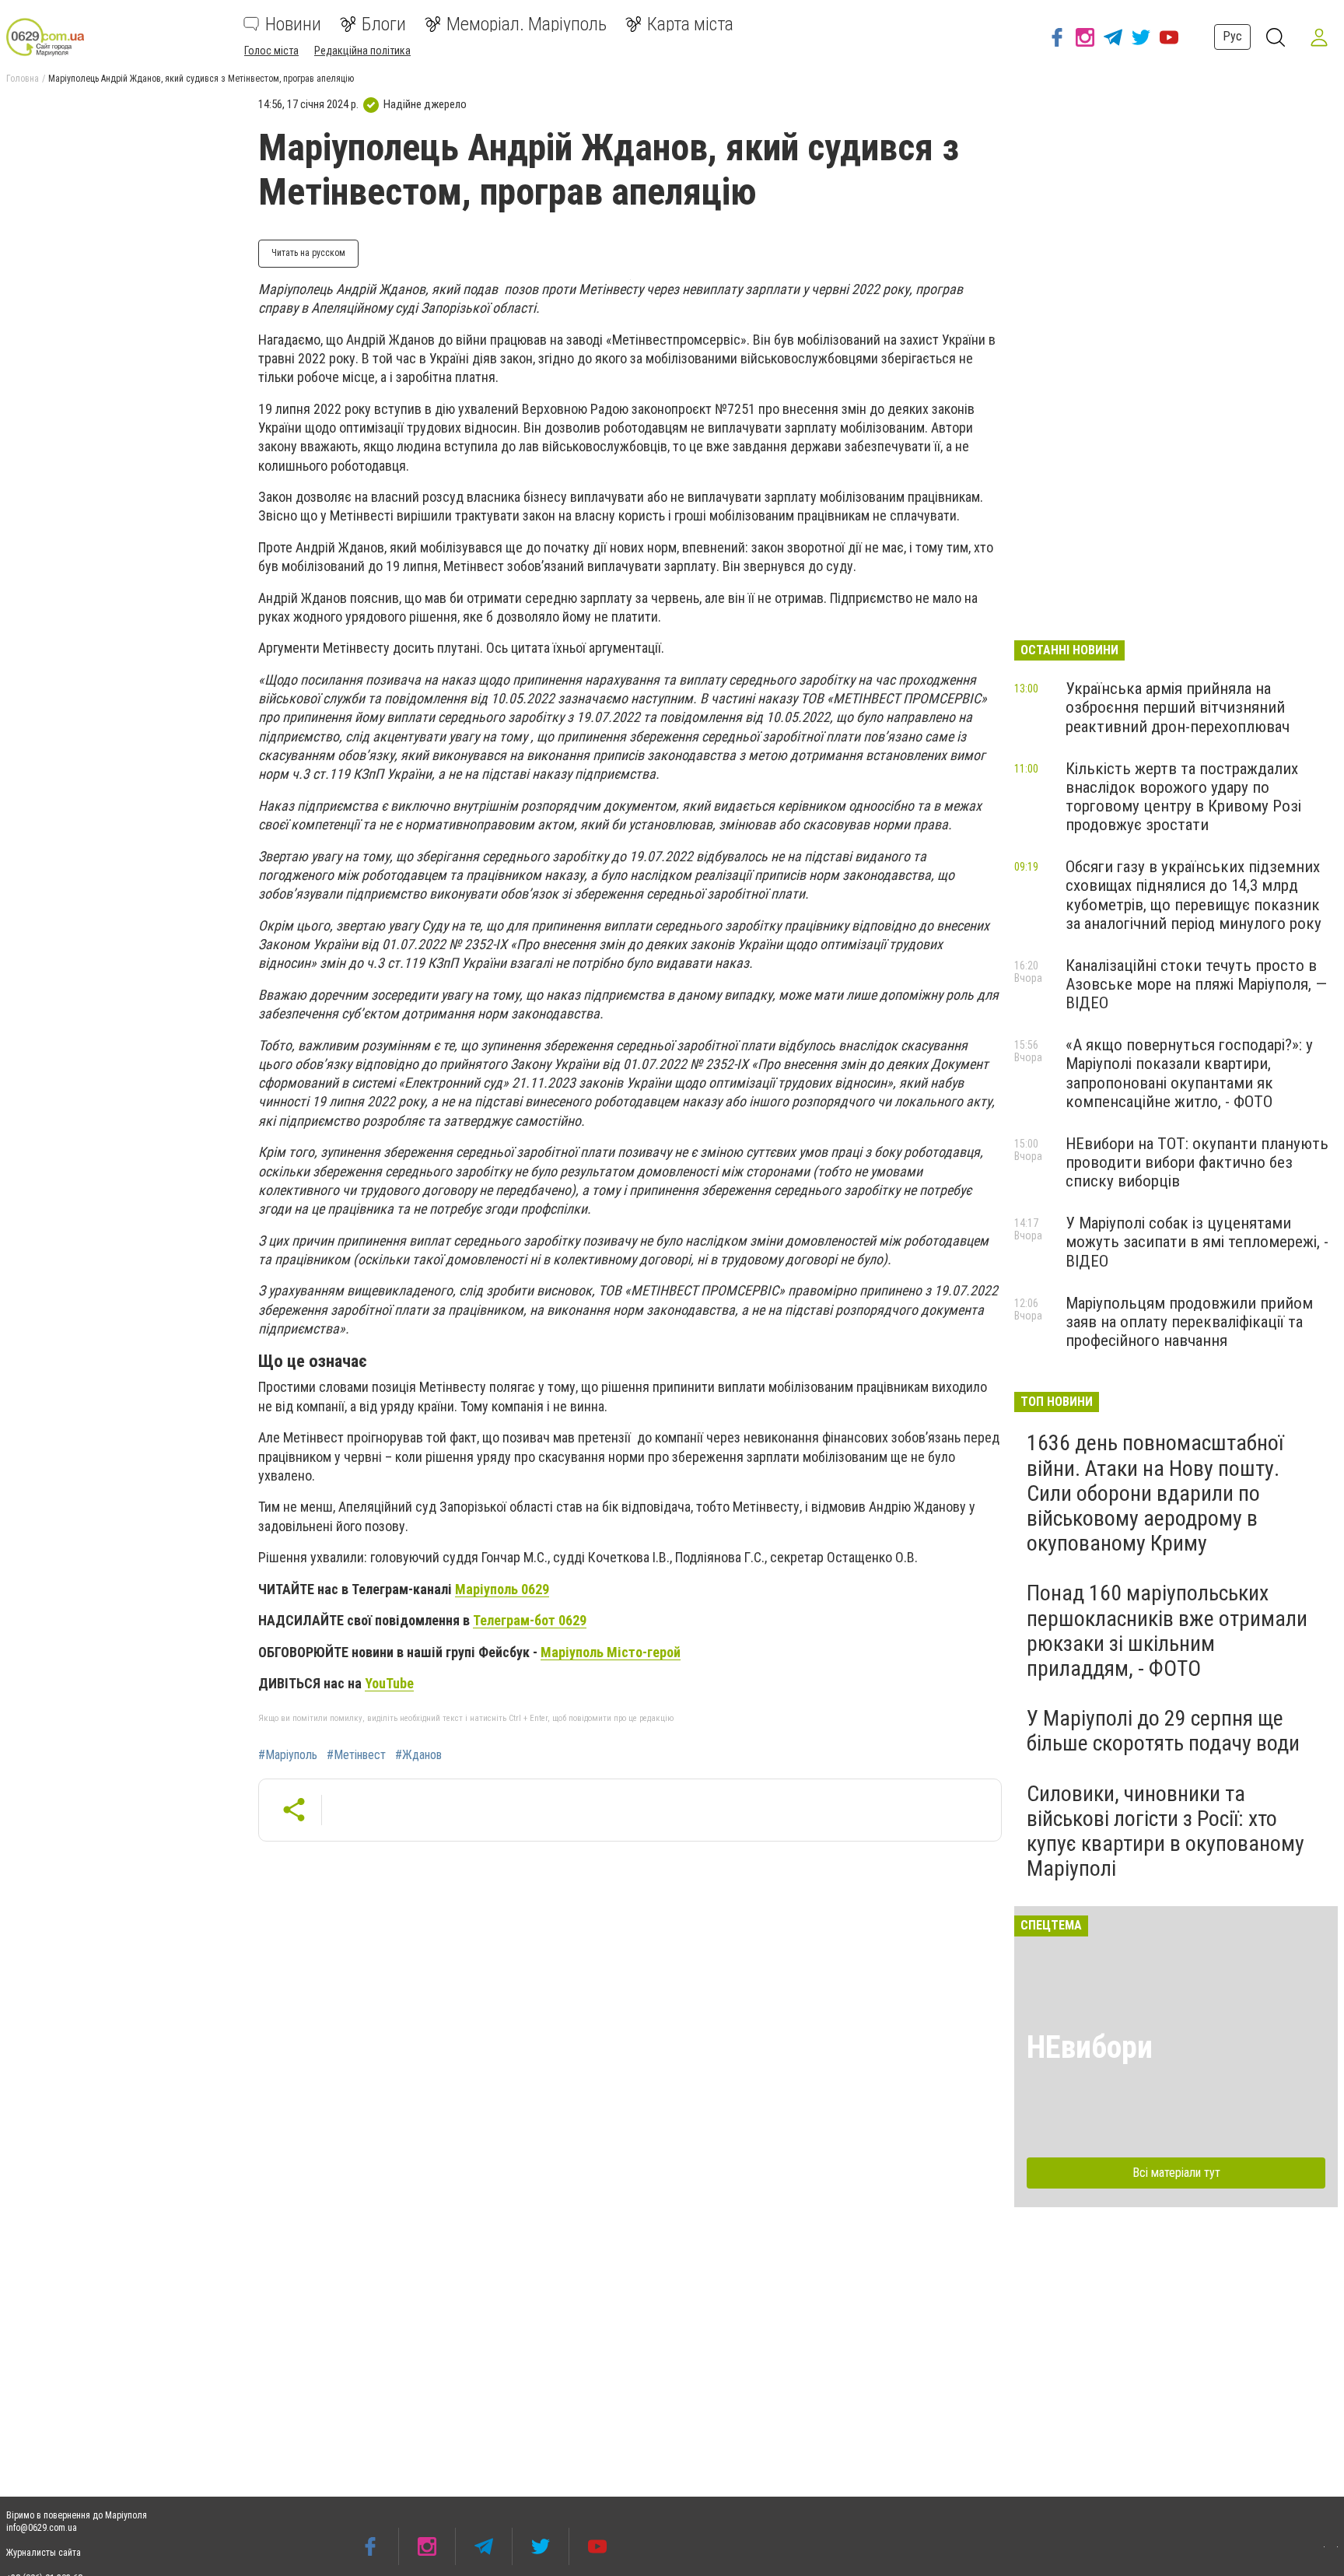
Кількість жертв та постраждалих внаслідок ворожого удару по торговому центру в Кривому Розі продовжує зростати (1183, 797)
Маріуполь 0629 (502, 1589)
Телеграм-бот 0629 (530, 1620)
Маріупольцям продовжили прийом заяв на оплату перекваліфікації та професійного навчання (1189, 1322)
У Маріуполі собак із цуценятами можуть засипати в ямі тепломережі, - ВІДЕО (1197, 1242)
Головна (23, 79)
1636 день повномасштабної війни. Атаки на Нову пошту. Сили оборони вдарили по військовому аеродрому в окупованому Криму (1155, 1493)
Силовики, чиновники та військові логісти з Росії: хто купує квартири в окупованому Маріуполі (1165, 1831)
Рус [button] (1232, 36)
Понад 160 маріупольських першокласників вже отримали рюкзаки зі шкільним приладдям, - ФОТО (1167, 1631)
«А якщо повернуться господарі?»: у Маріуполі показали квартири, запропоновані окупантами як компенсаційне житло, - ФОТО (1189, 1073)
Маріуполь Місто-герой (611, 1652)
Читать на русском (308, 253)
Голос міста (271, 51)
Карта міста (690, 24)
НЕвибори (1090, 2047)
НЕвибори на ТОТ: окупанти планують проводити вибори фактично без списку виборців (1197, 1162)
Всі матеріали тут (1176, 2173)
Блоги (384, 24)
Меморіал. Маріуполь (527, 24)
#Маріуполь (288, 1755)
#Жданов (418, 1755)
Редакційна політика (362, 51)
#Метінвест (356, 1755)
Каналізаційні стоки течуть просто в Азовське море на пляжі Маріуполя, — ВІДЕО (1196, 984)
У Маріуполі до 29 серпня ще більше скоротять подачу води (1163, 1731)
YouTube (389, 1683)
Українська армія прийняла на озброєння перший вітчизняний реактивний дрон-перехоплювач (1178, 707)
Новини (293, 24)
